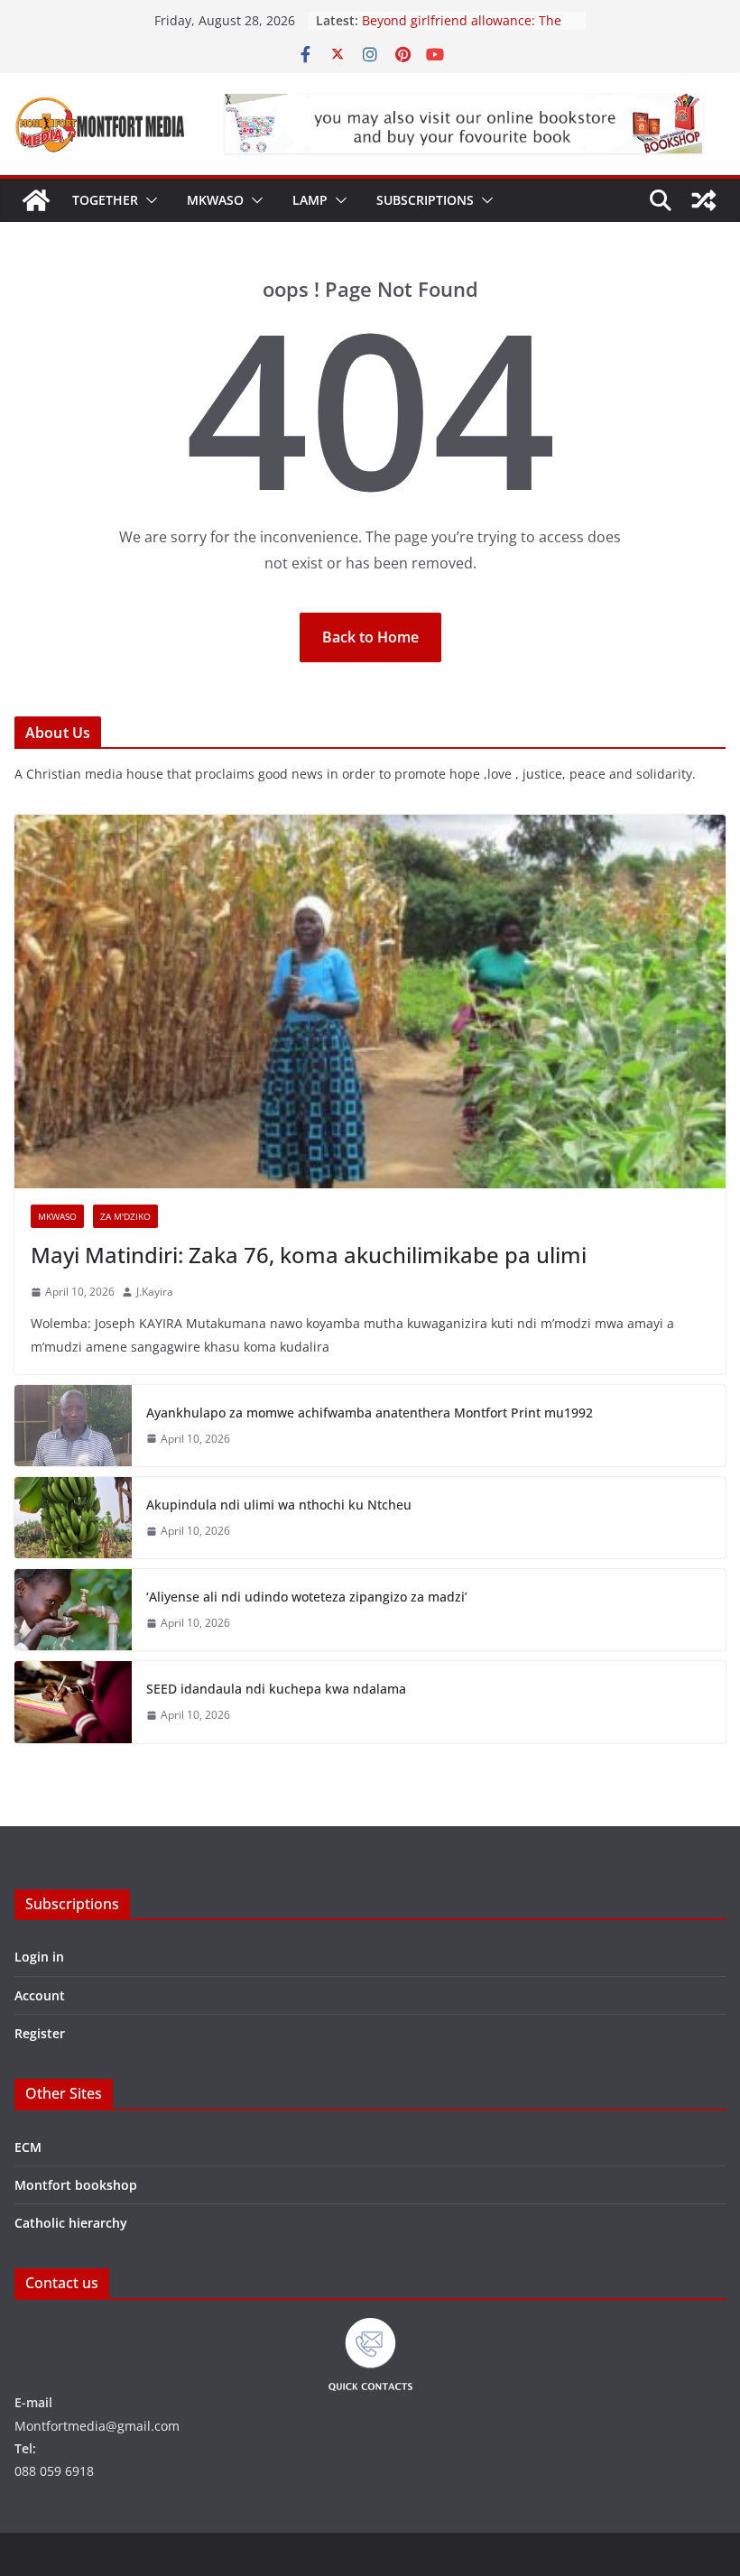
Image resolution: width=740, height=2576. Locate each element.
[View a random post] (704, 200)
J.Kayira (155, 1292)
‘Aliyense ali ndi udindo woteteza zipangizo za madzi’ (307, 1597)
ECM (28, 2147)
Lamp (310, 200)
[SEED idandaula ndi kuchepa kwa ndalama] (73, 1702)
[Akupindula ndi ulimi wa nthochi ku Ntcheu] (73, 1518)
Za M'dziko (125, 1216)
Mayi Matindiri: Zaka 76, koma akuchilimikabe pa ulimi (309, 1255)
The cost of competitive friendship (465, 18)
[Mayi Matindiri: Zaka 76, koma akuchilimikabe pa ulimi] (370, 1002)
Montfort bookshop (76, 2185)
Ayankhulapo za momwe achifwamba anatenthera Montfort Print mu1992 (370, 1413)
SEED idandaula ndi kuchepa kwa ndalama (276, 1689)
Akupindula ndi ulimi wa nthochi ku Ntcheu (279, 1505)
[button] (148, 200)
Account (40, 1995)
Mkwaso (215, 200)
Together (105, 200)
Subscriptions (425, 200)
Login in (39, 1957)
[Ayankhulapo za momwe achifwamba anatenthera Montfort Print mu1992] (73, 1426)
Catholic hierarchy (71, 2223)
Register (40, 2033)
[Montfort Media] (36, 200)
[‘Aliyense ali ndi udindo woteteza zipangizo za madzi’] (73, 1610)
